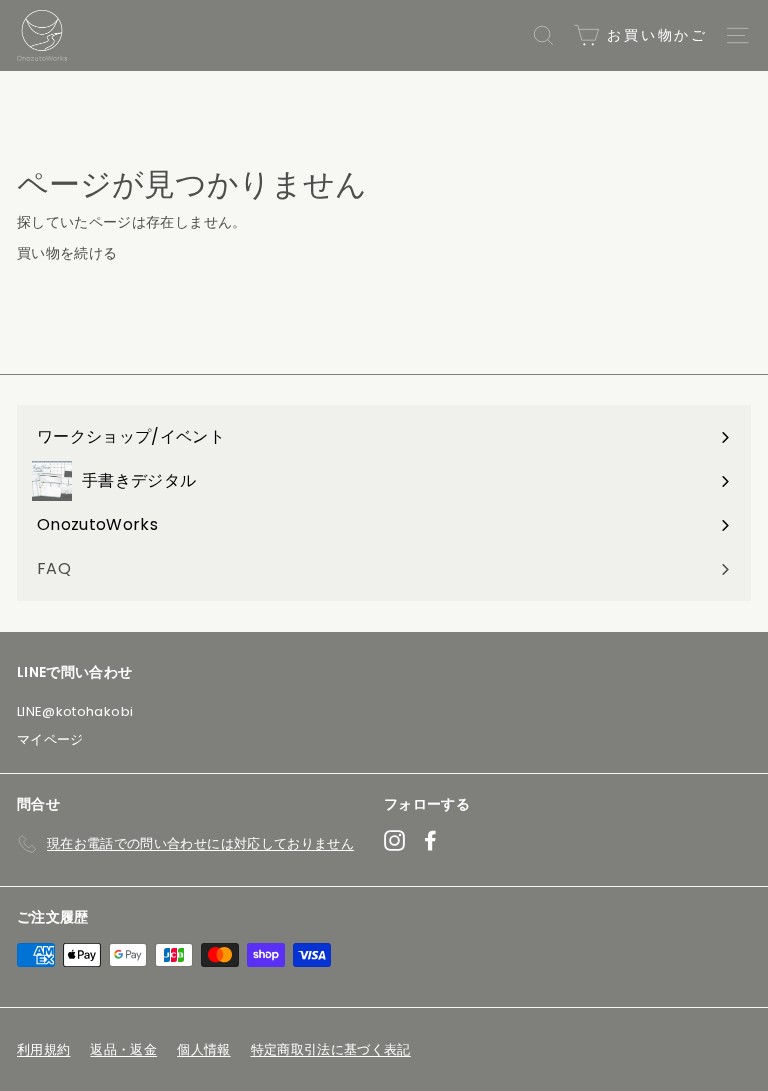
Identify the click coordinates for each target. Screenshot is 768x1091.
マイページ (50, 739)
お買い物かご (654, 35)
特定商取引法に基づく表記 (331, 1049)
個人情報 (203, 1049)
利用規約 (43, 1049)
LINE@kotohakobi (75, 711)
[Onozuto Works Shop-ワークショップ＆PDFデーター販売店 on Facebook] (430, 840)
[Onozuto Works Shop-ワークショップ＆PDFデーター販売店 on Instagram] (394, 840)
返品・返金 (123, 1049)
